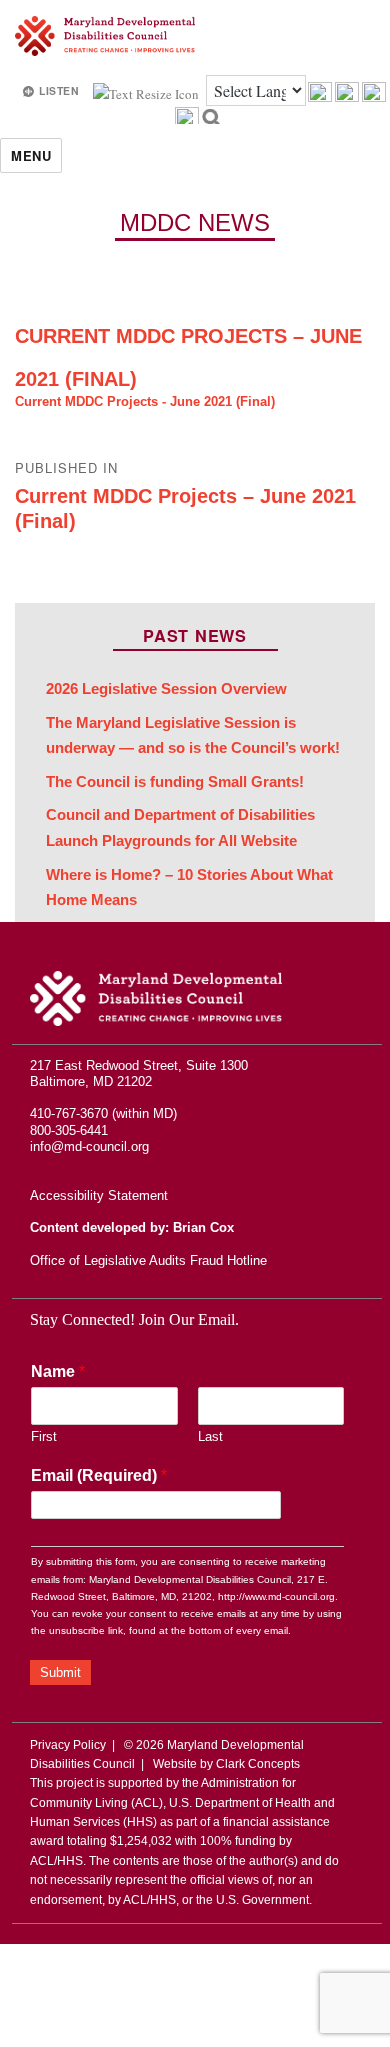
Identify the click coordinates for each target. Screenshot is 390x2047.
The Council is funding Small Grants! (175, 782)
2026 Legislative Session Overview (166, 689)
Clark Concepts (258, 1764)
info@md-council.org (89, 1146)
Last (210, 1436)
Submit (60, 1672)
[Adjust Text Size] (147, 92)
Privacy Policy (68, 1745)
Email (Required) (99, 1475)
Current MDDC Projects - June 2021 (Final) (145, 401)
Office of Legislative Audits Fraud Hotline (148, 1260)
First (44, 1436)
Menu (31, 155)
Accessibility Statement (99, 1195)
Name (58, 1371)
